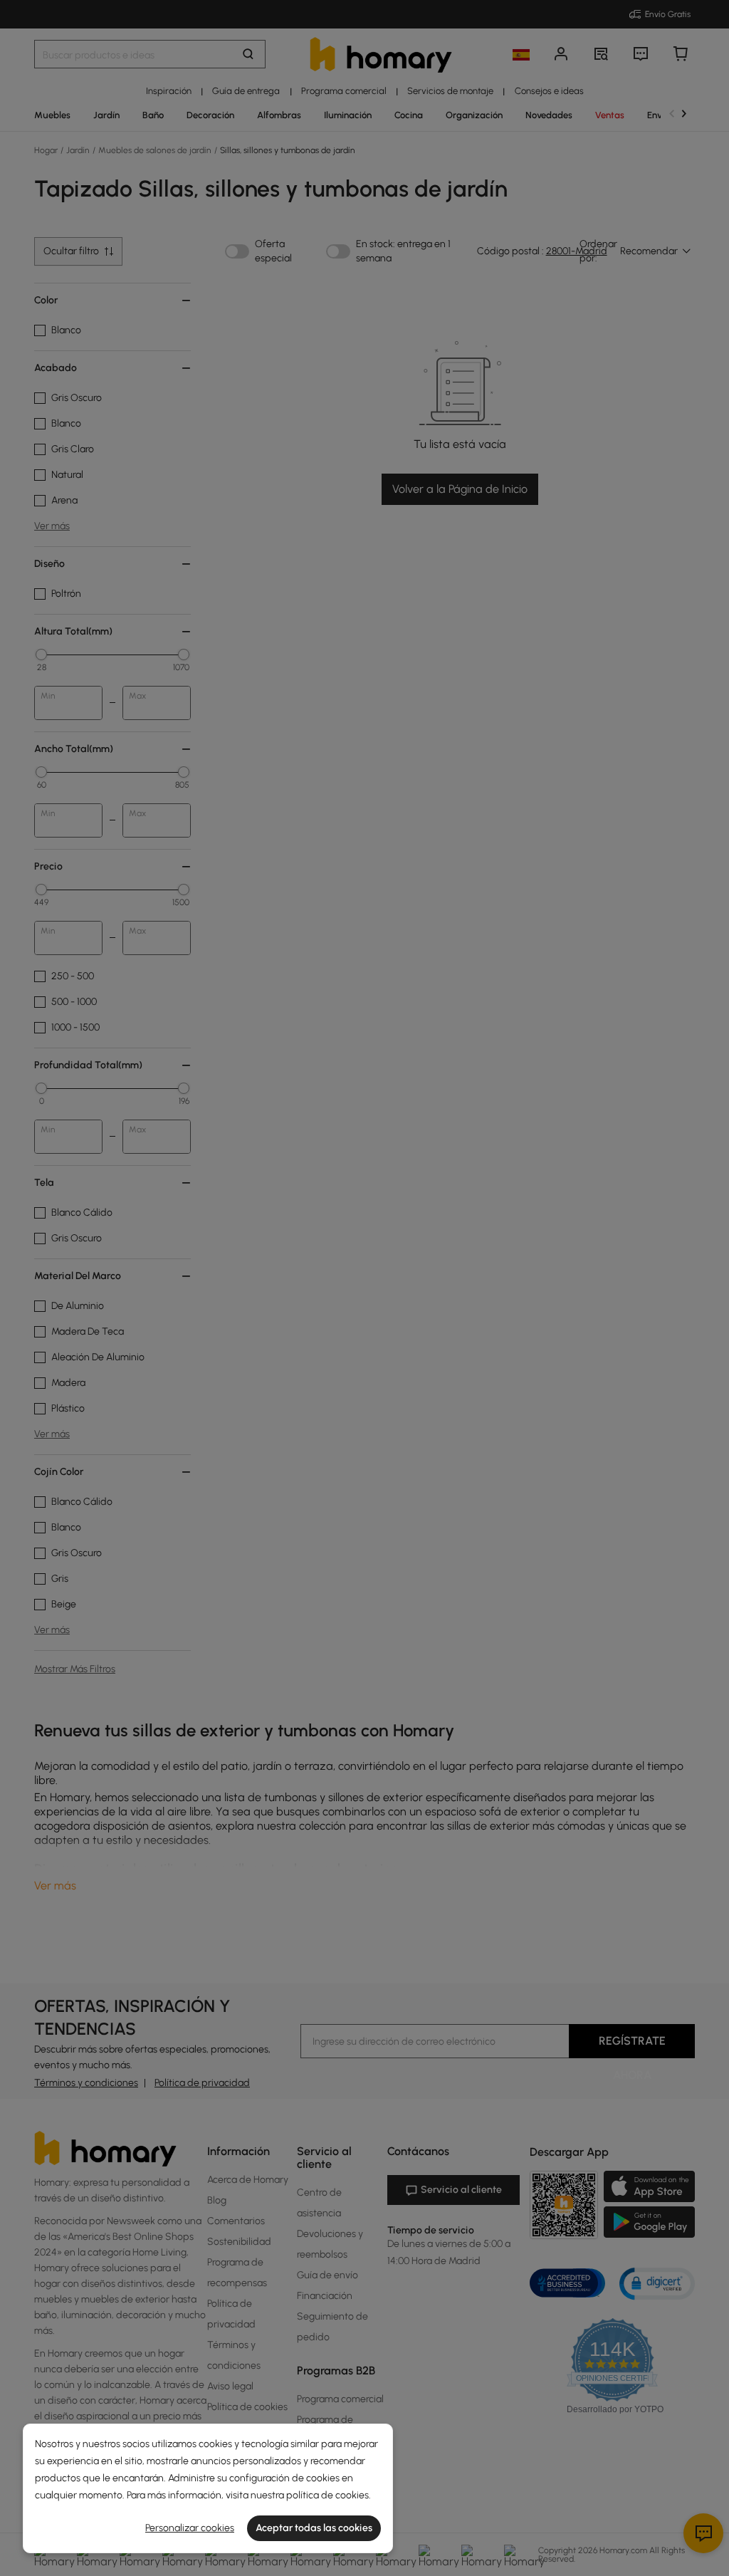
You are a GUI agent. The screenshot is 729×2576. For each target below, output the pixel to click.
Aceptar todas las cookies (314, 2528)
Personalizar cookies (190, 2528)
